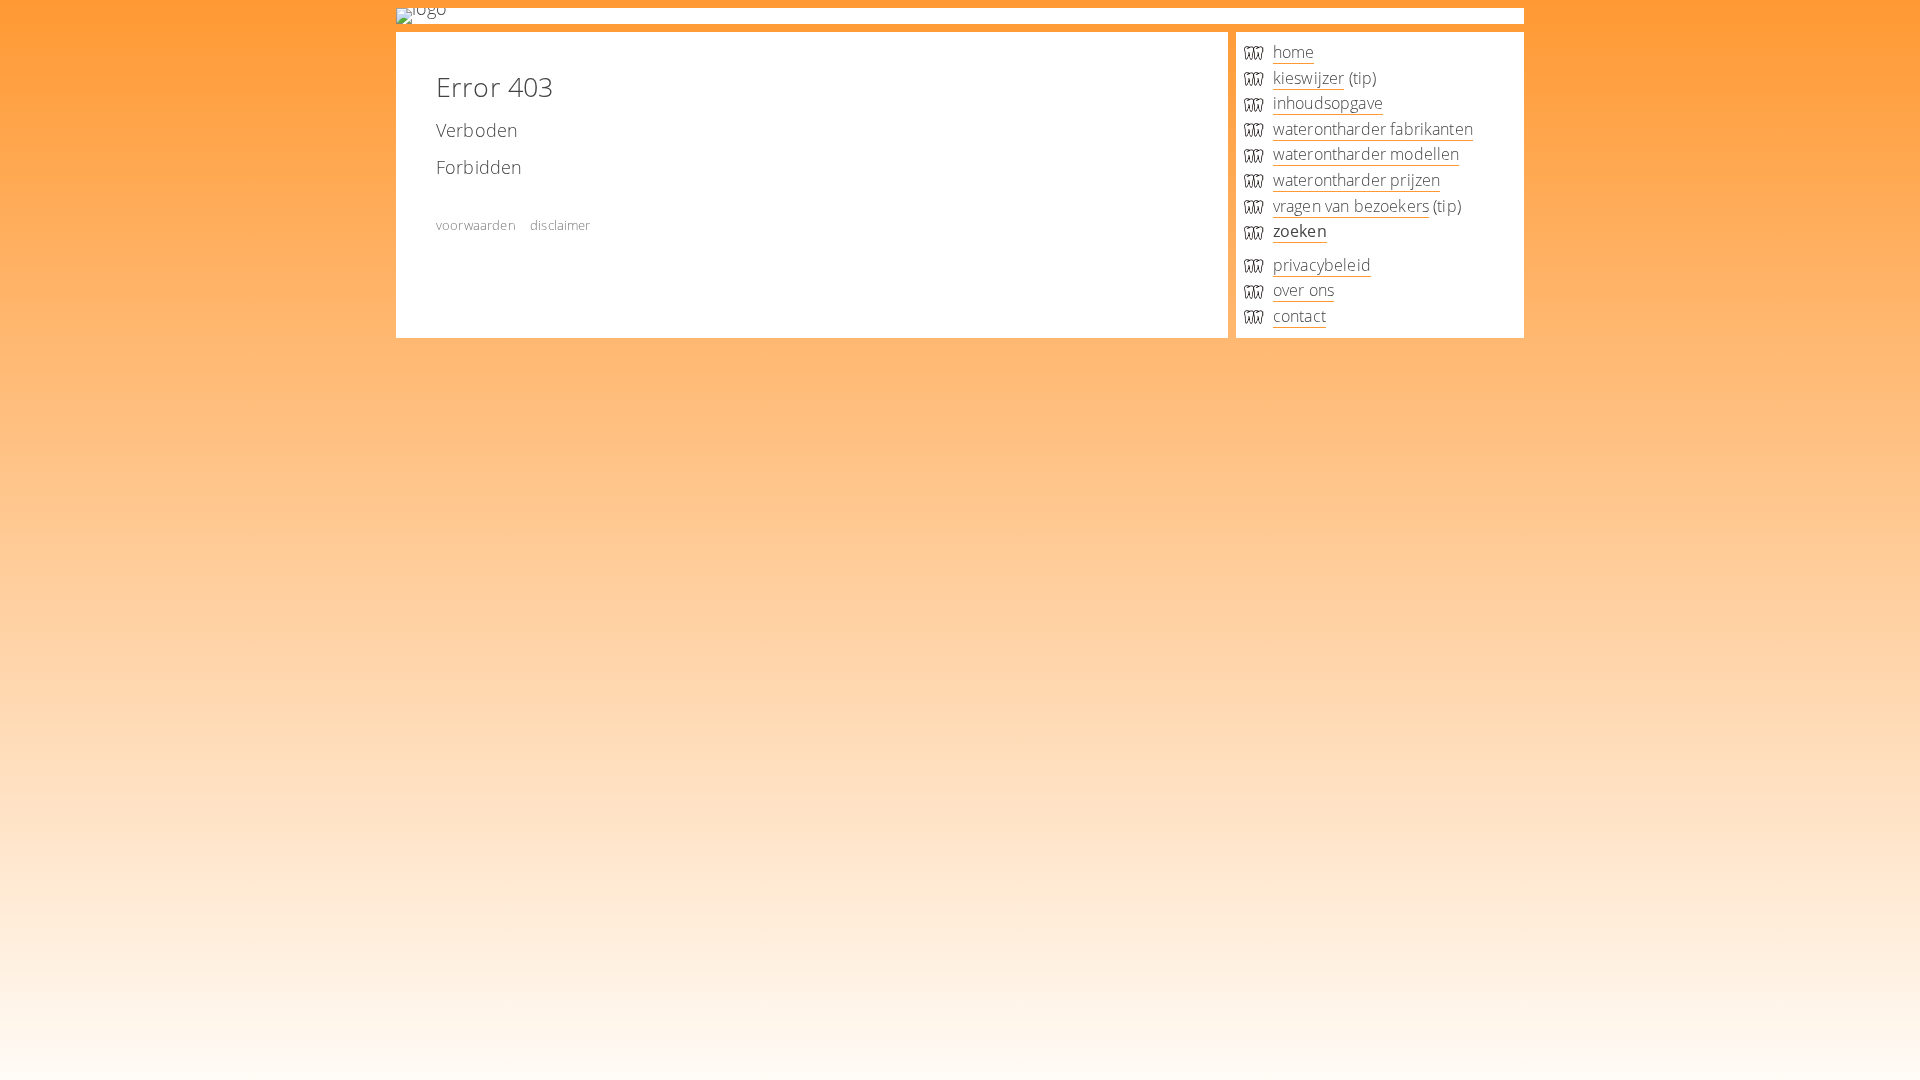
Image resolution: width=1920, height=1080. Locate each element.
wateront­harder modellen (1366, 154)
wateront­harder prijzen (1357, 180)
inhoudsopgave (1328, 103)
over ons (1303, 290)
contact (1299, 316)
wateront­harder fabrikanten (1373, 129)
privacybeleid (1322, 265)
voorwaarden (476, 225)
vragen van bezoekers (1351, 206)
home (1294, 52)
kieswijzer (1309, 78)
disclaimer (560, 225)
